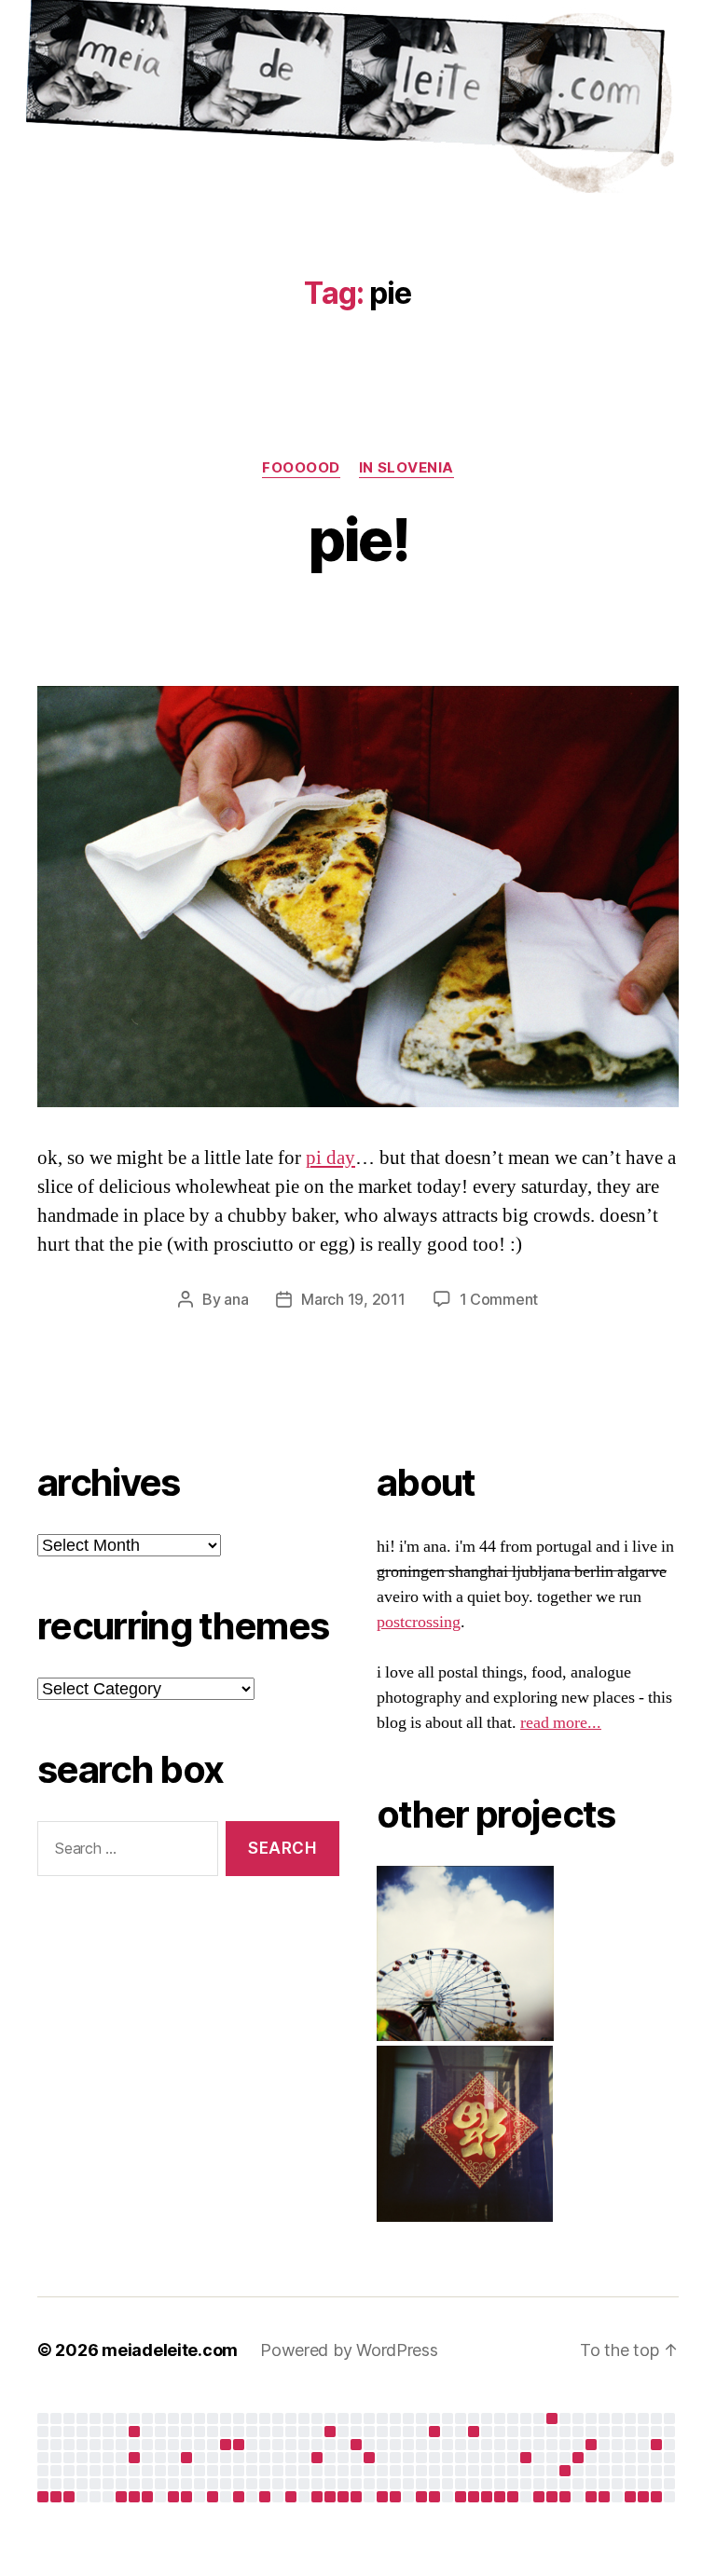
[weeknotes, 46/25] (134, 2497)
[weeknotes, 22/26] (500, 2497)
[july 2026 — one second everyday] (656, 2445)
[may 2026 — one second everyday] (565, 2471)
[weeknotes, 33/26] (643, 2497)
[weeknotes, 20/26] (474, 2497)
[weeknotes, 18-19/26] (461, 2497)
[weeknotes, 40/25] (56, 2497)
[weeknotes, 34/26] (656, 2497)
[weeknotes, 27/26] (565, 2497)
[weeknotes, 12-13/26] (382, 2497)
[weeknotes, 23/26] (513, 2497)
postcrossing (419, 1622)
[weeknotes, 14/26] (395, 2497)
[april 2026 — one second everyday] (474, 2432)
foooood (301, 468)
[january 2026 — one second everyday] (317, 2458)
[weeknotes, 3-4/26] (265, 2497)
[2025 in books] (330, 2432)
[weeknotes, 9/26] (330, 2497)
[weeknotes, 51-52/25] (213, 2497)
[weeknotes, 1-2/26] (239, 2497)
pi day (330, 1158)
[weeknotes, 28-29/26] (591, 2497)
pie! (358, 539)
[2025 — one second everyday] (239, 2445)
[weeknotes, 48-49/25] (173, 2497)
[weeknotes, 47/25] (147, 2497)
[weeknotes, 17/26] (434, 2497)
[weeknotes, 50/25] (186, 2497)
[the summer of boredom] (552, 2418)
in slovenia (406, 468)
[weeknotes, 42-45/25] (121, 2497)
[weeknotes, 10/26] (343, 2497)
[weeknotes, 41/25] (69, 2497)
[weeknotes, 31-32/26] (630, 2497)
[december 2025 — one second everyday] (226, 2445)
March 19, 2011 (353, 1299)
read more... (561, 1723)
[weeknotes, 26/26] (552, 2497)
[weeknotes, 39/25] (43, 2497)
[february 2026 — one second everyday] (356, 2445)
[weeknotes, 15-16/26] (421, 2497)
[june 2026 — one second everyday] (578, 2458)
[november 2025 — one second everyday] (186, 2458)
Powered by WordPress (349, 2350)
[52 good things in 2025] (369, 2458)
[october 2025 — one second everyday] (134, 2458)
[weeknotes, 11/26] (356, 2497)
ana (236, 1299)
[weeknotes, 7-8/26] (317, 2497)
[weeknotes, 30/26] (604, 2497)
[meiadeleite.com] (358, 101)
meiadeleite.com (170, 2350)
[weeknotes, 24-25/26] (539, 2497)
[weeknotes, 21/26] (487, 2497)
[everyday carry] (591, 2445)
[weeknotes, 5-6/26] (291, 2497)
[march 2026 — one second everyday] (434, 2432)
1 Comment (499, 1299)
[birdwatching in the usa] (526, 2458)
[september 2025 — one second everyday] (134, 2432)
